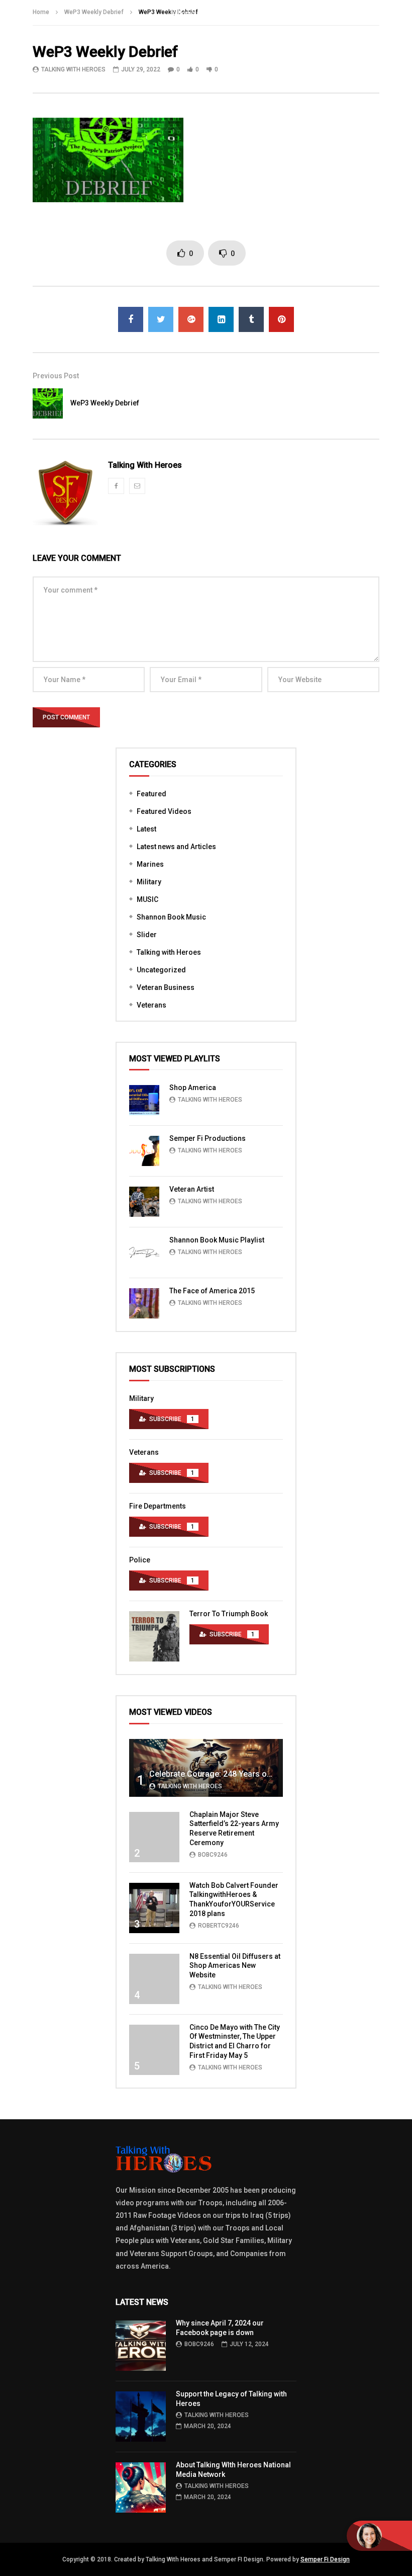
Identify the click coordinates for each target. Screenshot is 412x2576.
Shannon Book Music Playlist (217, 1240)
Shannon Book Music (171, 917)
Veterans (151, 1005)
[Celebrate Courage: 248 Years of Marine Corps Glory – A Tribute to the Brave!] (206, 1768)
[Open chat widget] (379, 2536)
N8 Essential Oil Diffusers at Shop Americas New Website (235, 1966)
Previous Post (56, 376)
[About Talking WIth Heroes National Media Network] (141, 2487)
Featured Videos (164, 811)
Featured (151, 794)
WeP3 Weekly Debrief (105, 403)
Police (140, 1560)
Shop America (193, 1088)
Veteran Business (166, 987)
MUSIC (147, 899)
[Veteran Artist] (144, 1202)
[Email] (137, 486)
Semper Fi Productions (208, 1138)
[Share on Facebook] (131, 319)
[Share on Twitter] (161, 319)
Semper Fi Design (325, 2559)
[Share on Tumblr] (251, 319)
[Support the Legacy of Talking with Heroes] (141, 2417)
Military (149, 882)
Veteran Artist (192, 1189)
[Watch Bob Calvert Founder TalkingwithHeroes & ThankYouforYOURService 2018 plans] (154, 1908)
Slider (147, 935)
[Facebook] (116, 486)
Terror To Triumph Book (229, 1614)
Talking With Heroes (73, 69)
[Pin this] (281, 319)
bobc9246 (213, 1855)
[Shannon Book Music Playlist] (144, 1253)
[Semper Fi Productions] (144, 1151)
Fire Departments (158, 1506)
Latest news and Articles (176, 847)
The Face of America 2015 (212, 1291)
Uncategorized (161, 970)
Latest (146, 829)
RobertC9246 (219, 1926)
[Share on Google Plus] (191, 319)
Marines (150, 864)
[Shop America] (144, 1100)
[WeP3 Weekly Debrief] (48, 403)
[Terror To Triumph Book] (154, 1636)
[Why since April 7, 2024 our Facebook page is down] (141, 2346)
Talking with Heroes (169, 952)
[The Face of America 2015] (144, 1303)
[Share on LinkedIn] (221, 319)
